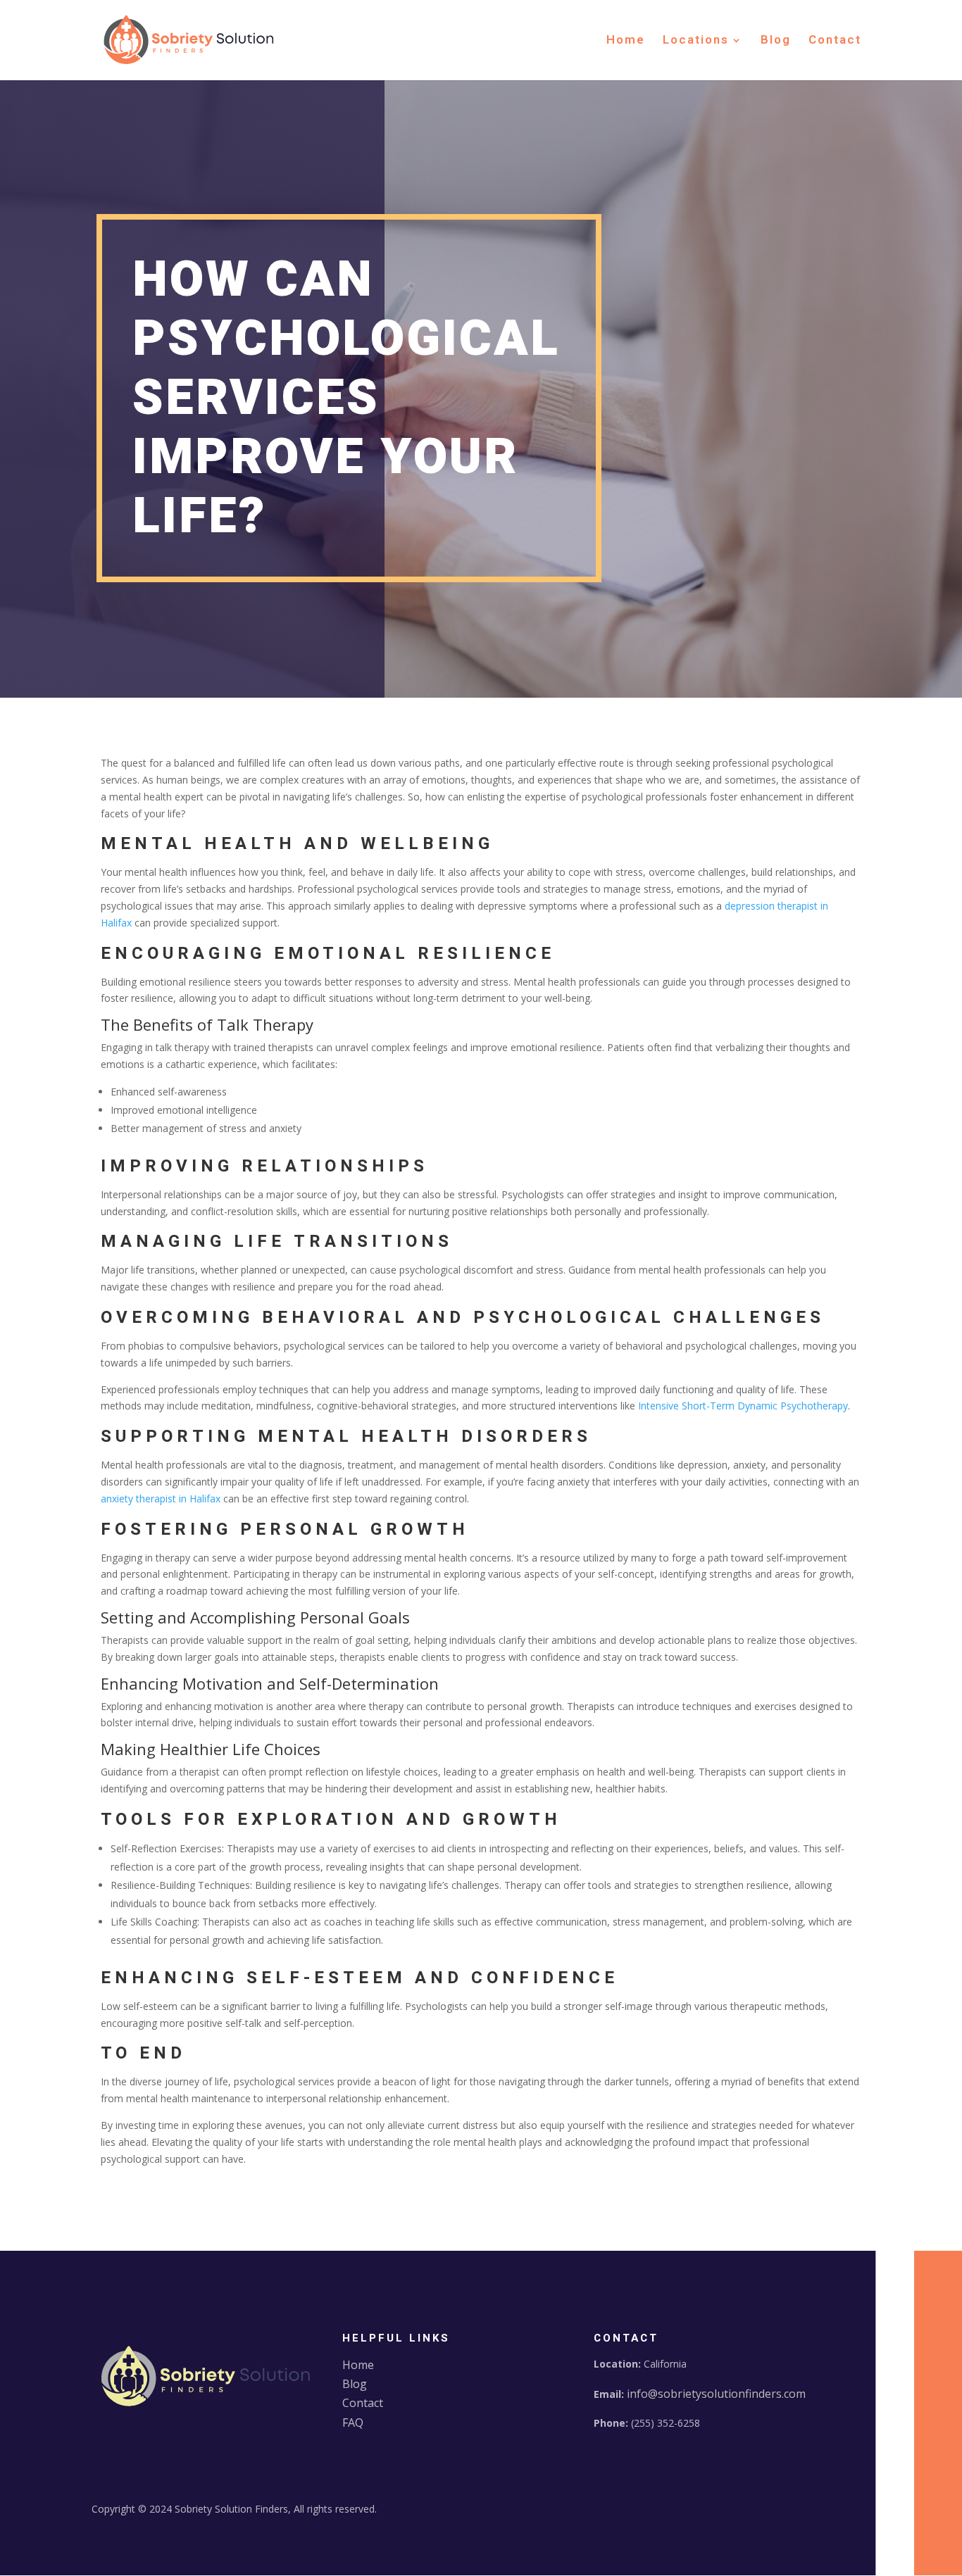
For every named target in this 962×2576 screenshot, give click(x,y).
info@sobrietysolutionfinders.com (716, 2394)
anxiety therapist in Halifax (161, 1499)
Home (626, 42)
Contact (835, 42)
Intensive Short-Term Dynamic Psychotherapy (743, 1406)
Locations (696, 42)
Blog (776, 42)
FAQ (353, 2423)
